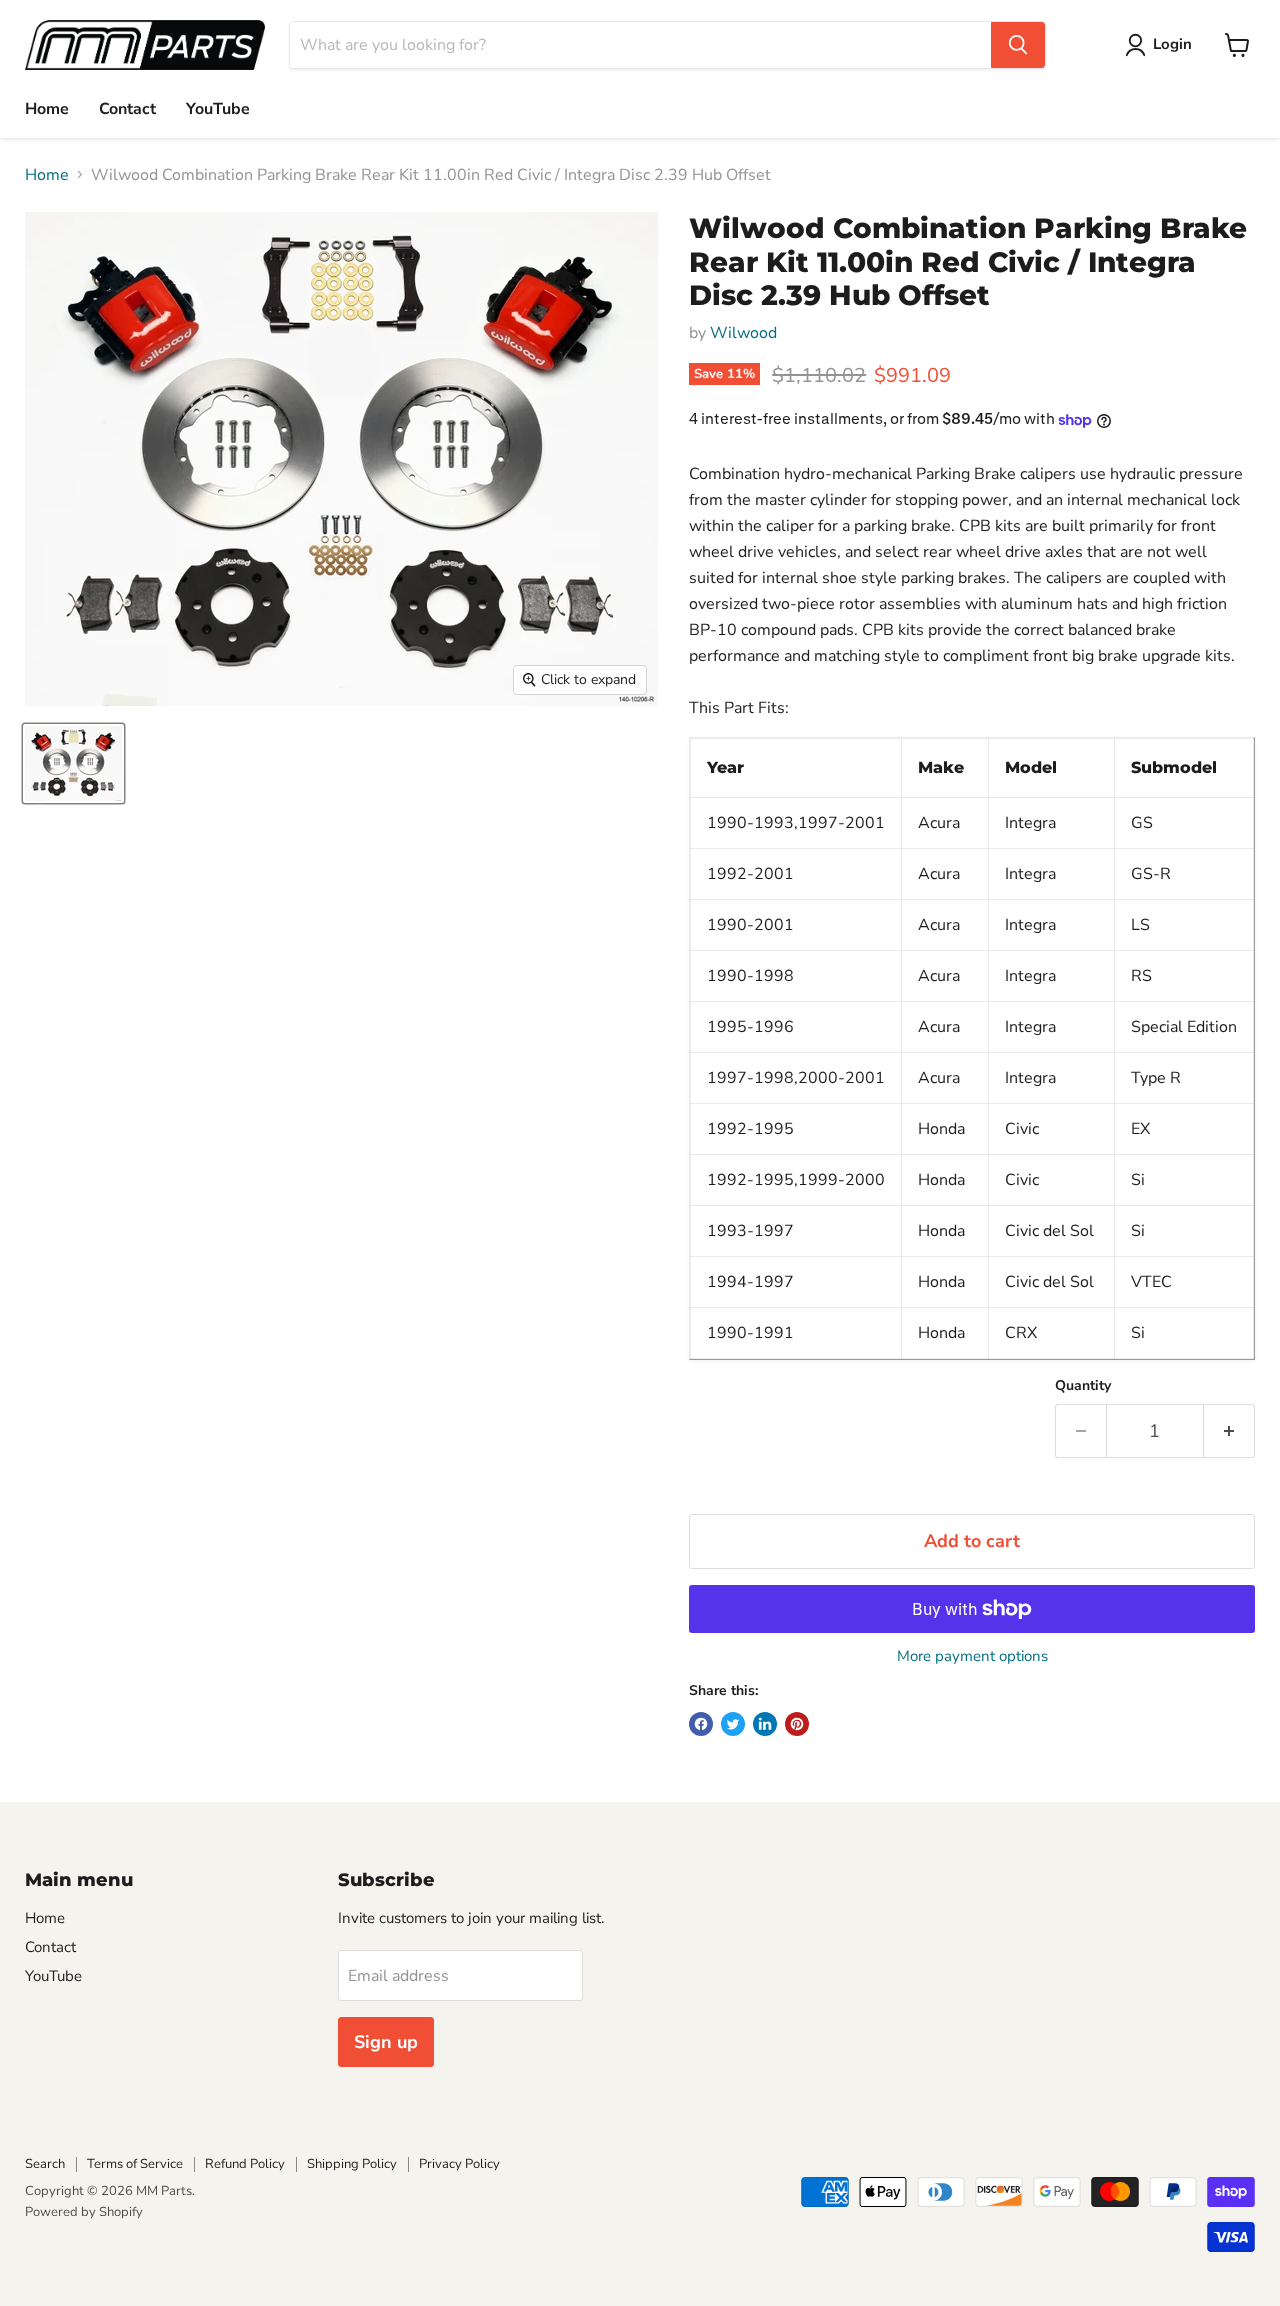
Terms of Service (135, 2164)
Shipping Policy (352, 2164)
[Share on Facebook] (701, 1724)
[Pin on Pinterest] (797, 1724)
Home (47, 109)
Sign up (386, 2042)
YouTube (218, 109)
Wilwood (743, 333)
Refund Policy (245, 2164)
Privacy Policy (459, 2164)
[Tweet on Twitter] (733, 1724)
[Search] (1018, 45)
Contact (127, 109)
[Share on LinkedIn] (765, 1724)
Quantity (1083, 1386)
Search (45, 2164)
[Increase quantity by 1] (1229, 1431)
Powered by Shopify (84, 2212)
